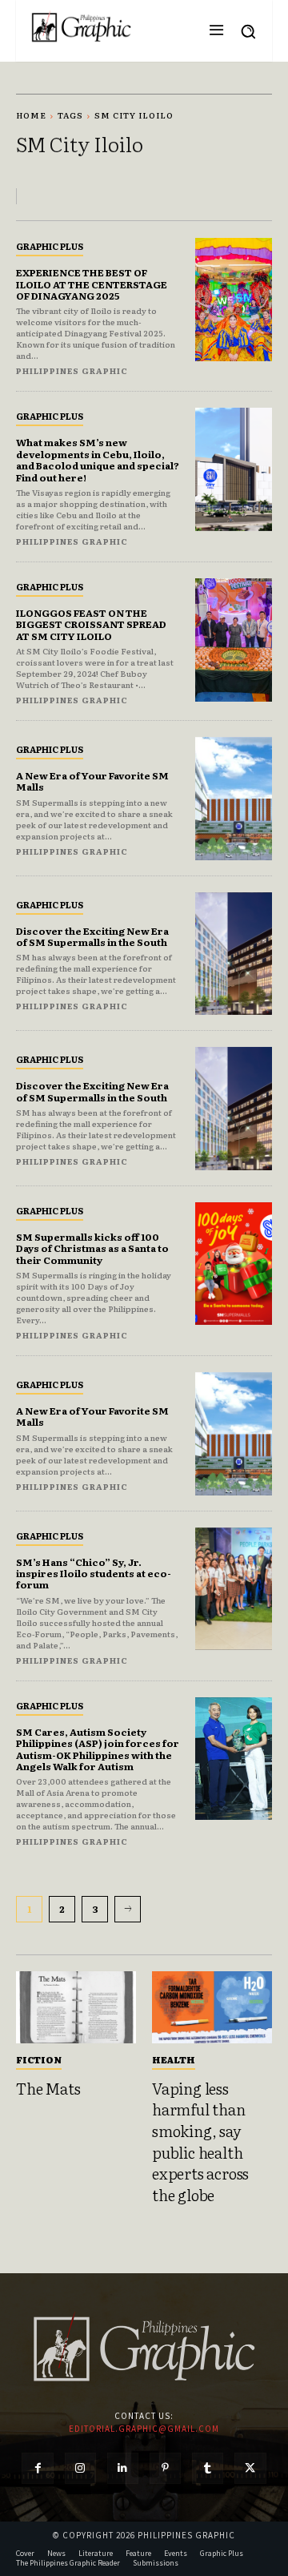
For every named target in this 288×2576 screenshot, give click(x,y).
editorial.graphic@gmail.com (144, 2429)
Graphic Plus (50, 246)
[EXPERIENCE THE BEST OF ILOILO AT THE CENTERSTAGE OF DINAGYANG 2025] (234, 300)
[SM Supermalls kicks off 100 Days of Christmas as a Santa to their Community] (234, 1264)
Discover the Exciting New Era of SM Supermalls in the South (92, 936)
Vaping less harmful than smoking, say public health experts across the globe (200, 2141)
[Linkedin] (123, 2468)
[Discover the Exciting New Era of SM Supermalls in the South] (234, 954)
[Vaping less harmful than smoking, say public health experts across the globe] (212, 2007)
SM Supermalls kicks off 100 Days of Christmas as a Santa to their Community (92, 1248)
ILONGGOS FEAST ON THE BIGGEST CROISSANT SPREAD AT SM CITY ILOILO (91, 624)
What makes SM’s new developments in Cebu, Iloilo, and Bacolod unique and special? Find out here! (98, 459)
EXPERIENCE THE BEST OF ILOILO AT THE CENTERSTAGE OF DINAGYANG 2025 (92, 284)
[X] (250, 2468)
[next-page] (128, 1909)
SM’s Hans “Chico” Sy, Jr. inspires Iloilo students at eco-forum (94, 1574)
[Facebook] (37, 2468)
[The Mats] (76, 2007)
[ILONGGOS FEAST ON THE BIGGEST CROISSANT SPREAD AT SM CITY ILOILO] (234, 640)
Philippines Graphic (72, 370)
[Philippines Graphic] (81, 27)
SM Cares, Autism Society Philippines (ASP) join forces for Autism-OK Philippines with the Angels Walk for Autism (98, 1749)
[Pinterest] (165, 2468)
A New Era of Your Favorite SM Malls (92, 781)
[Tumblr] (208, 2468)
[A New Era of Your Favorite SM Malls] (234, 799)
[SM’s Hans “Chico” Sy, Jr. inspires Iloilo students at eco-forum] (234, 1589)
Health (174, 2059)
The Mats (48, 2088)
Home (31, 115)
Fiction (39, 2059)
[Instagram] (80, 2468)
